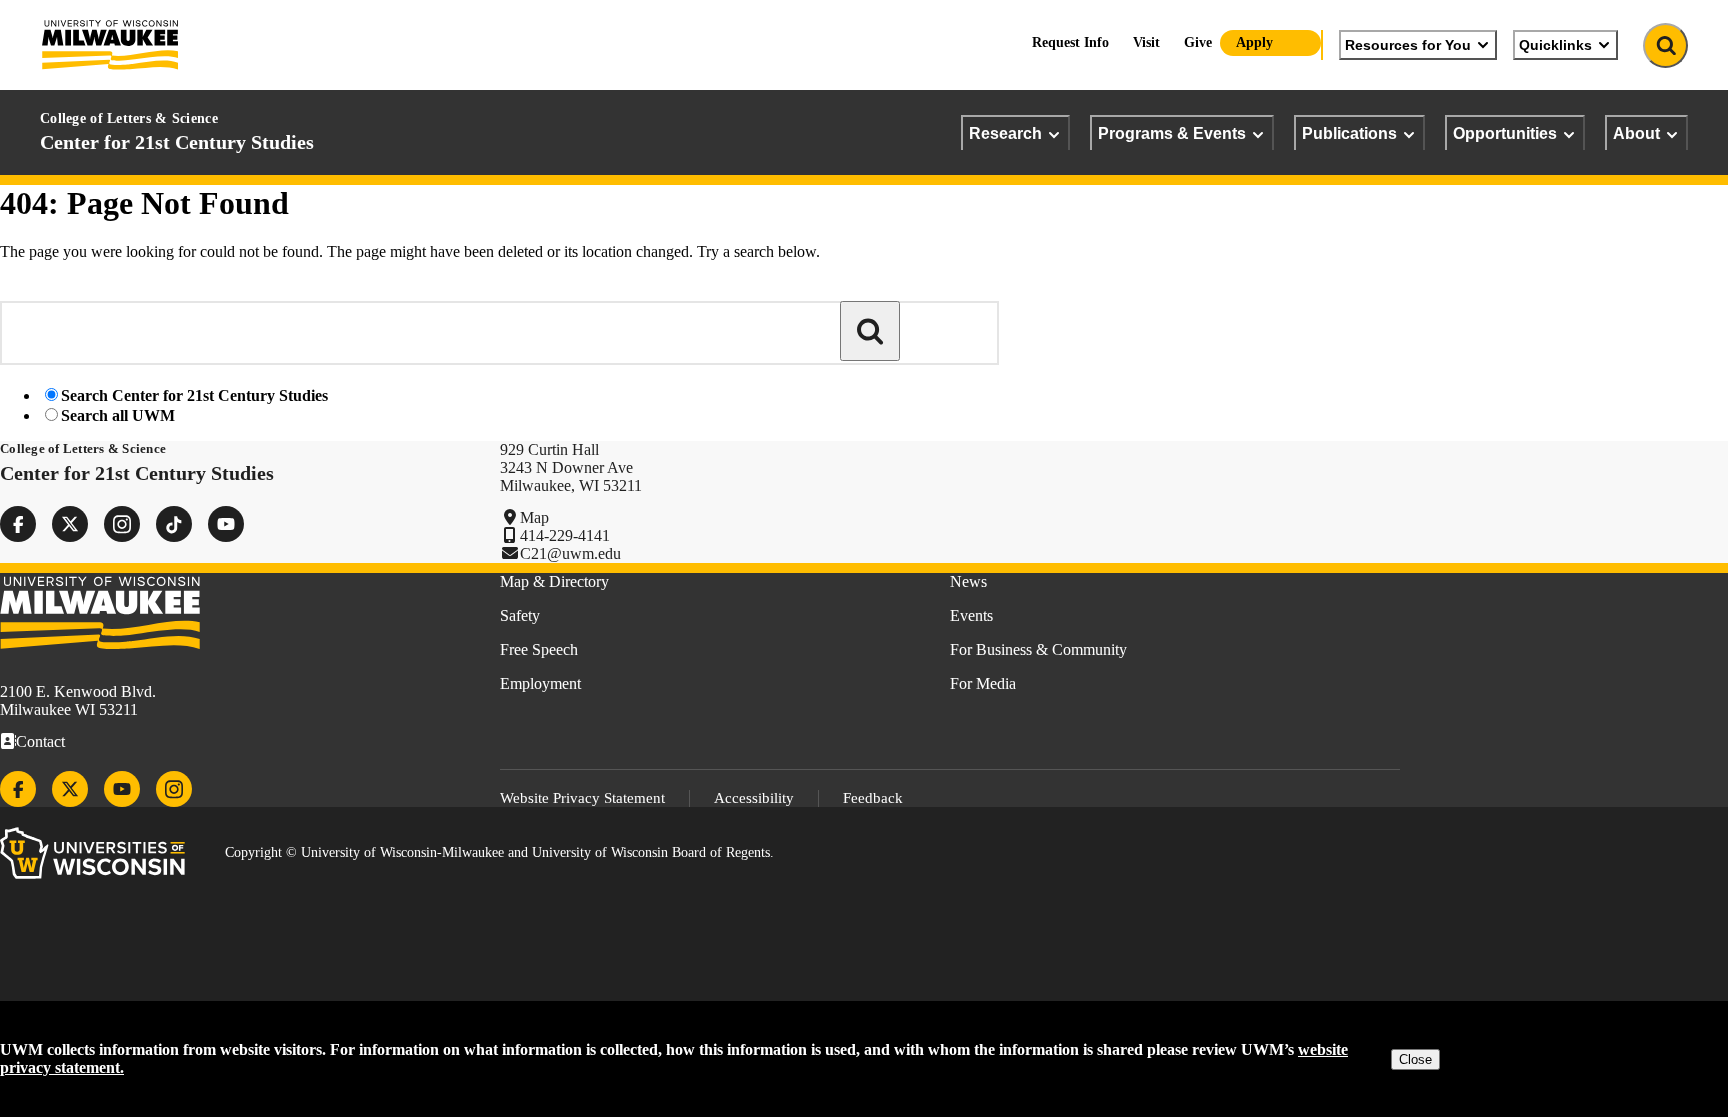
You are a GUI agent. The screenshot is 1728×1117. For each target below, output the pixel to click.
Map (534, 517)
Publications (1349, 133)
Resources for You (1408, 45)
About (1636, 133)
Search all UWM (118, 415)
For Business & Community (1038, 649)
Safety (520, 615)
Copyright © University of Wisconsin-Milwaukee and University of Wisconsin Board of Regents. (499, 852)
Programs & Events (1172, 133)
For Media (983, 683)
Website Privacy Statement (582, 798)
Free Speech (539, 649)
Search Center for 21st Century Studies (194, 395)
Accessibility (754, 798)
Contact (40, 741)
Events (971, 615)
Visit (1146, 42)
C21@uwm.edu (570, 553)
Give (1198, 42)
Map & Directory (554, 581)
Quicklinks (1555, 45)
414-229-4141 (565, 535)
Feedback (873, 798)
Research (1005, 133)
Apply (1254, 42)
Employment (540, 683)
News (968, 581)
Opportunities (1505, 133)
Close (1415, 1059)
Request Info (1070, 42)
